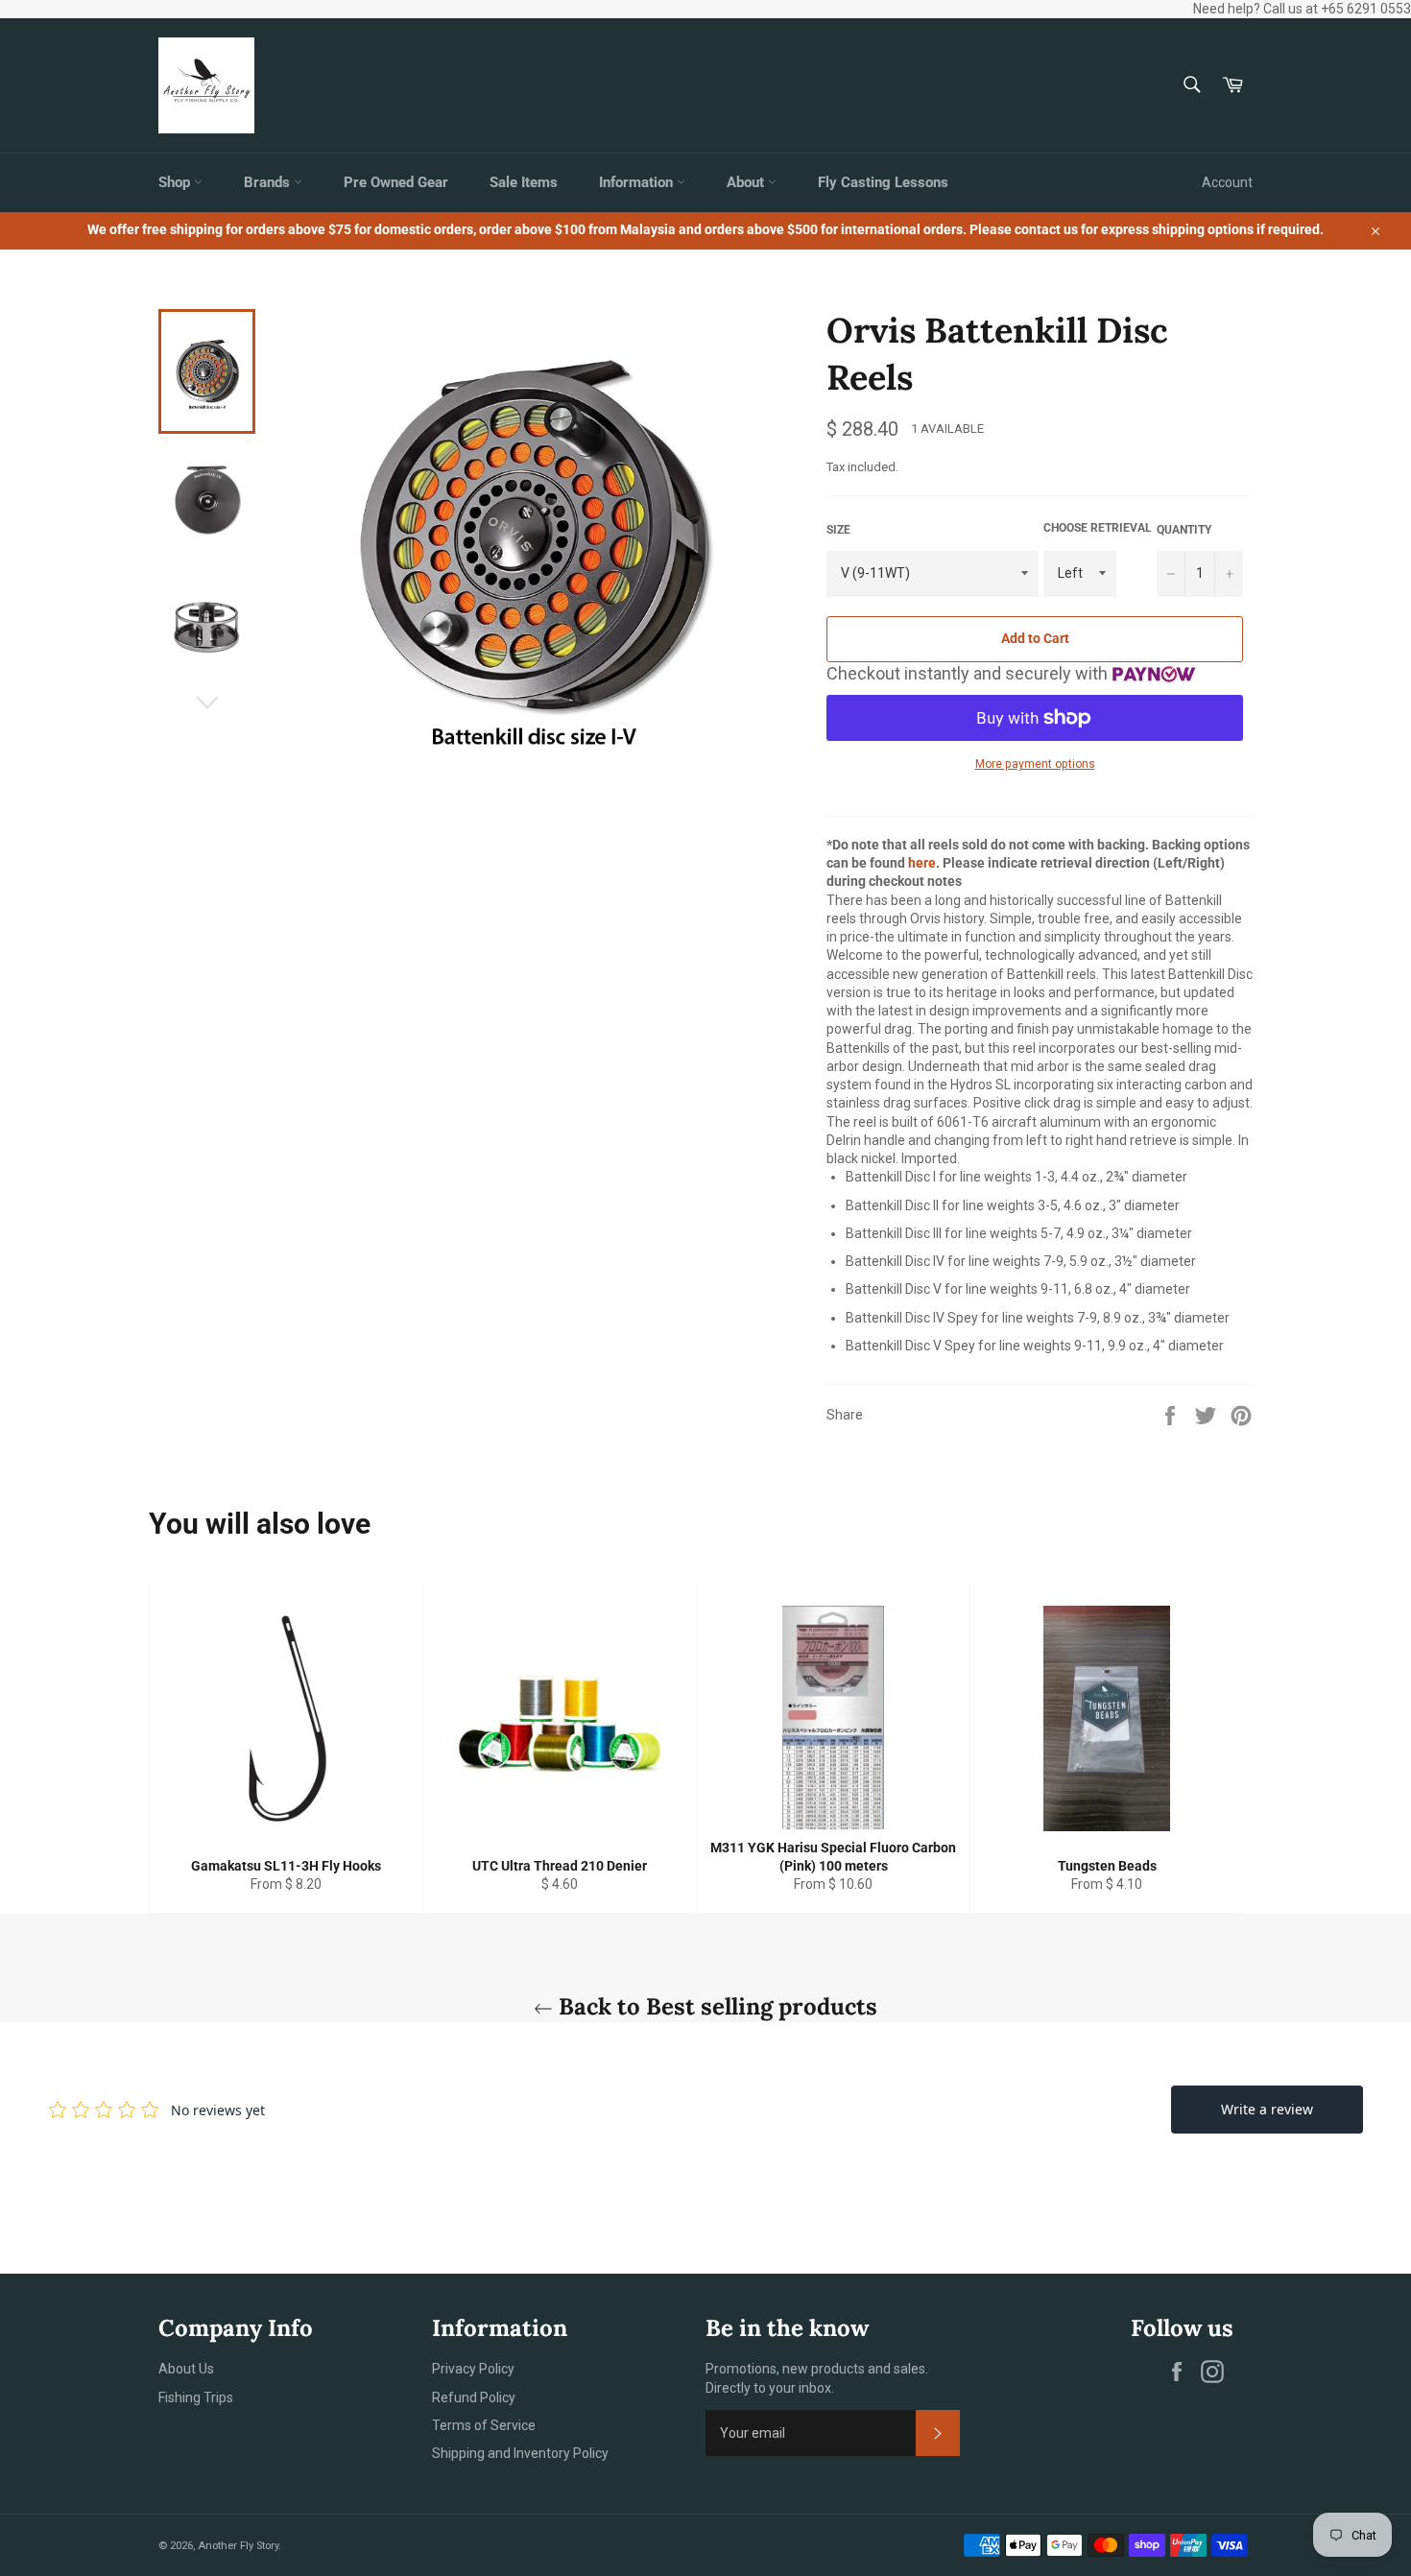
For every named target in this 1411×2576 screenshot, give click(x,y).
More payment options (1035, 764)
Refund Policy (474, 2397)
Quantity (1184, 530)
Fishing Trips (196, 2397)
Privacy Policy (473, 2369)
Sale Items (524, 182)
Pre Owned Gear (396, 182)
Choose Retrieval (1098, 528)
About (747, 182)
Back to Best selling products (715, 2006)
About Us (186, 2369)
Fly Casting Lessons (883, 182)
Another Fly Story (238, 2546)
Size (838, 530)
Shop (176, 182)
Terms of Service (484, 2425)
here (922, 863)
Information (638, 182)
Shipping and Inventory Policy (520, 2453)
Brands (269, 182)
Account (1227, 182)
